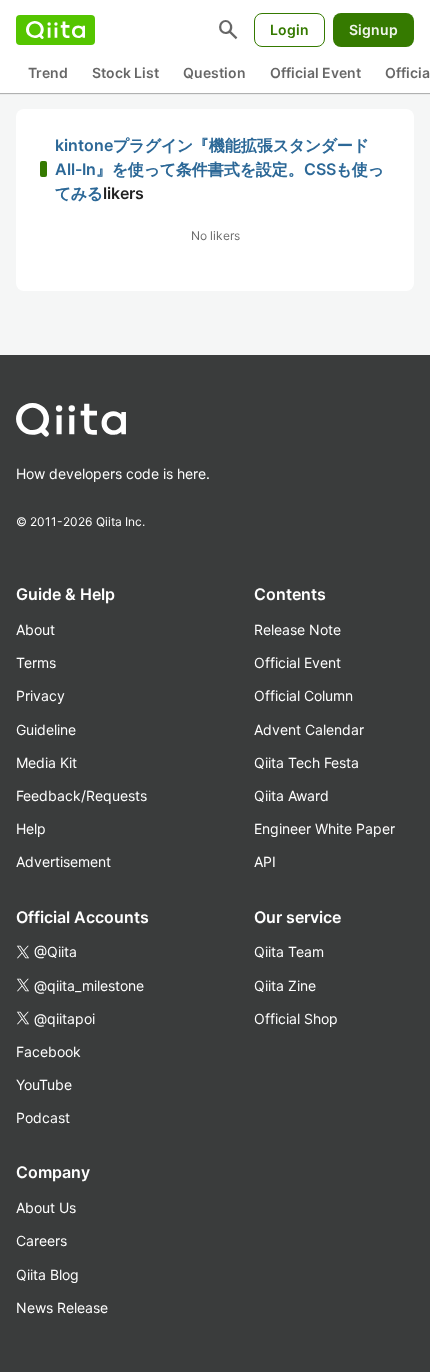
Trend (48, 72)
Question (214, 72)
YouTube (44, 1084)
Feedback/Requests (81, 795)
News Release (62, 1307)
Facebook (48, 1051)
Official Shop (296, 1018)
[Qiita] (55, 30)
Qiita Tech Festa (306, 762)
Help (31, 828)
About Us (46, 1207)
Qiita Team (289, 951)
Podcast (43, 1117)
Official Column (303, 695)
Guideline (46, 729)
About (35, 629)
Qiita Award (291, 795)
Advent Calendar (309, 729)
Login (289, 29)
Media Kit (46, 762)
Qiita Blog (47, 1274)
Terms (36, 662)
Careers (41, 1240)
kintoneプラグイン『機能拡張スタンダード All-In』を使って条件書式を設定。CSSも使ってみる (219, 169)
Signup (373, 29)
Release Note (297, 629)
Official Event (315, 72)
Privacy (40, 695)
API (265, 861)
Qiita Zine (285, 985)
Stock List (125, 72)
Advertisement (63, 861)
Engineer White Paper (324, 828)
